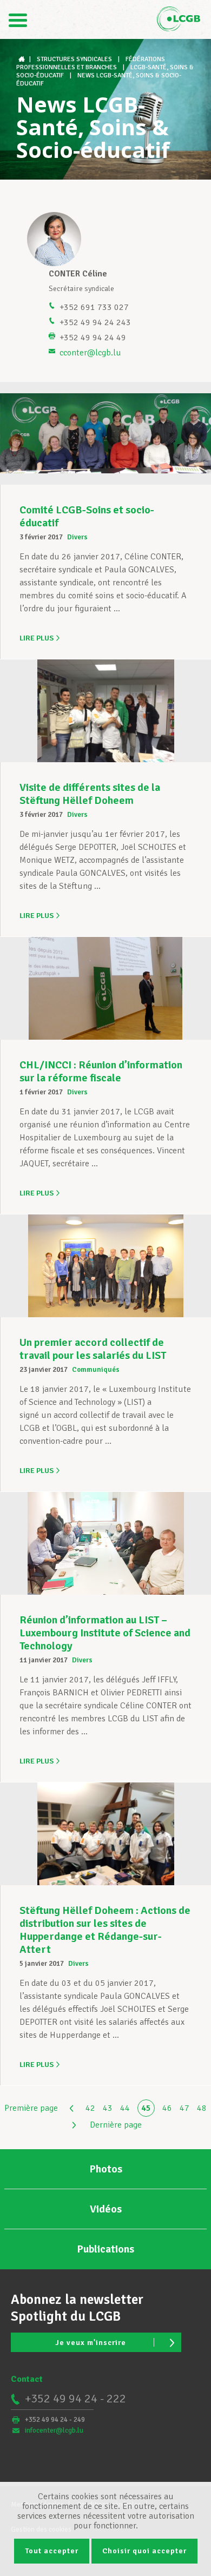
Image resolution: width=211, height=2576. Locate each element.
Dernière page (116, 2125)
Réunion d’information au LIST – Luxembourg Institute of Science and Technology (105, 1633)
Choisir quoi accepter (144, 2551)
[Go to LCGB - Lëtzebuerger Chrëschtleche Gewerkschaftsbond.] (23, 59)
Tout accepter (52, 2551)
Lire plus (37, 638)
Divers (77, 537)
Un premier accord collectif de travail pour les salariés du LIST (93, 1349)
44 (125, 2108)
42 (90, 2108)
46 (167, 2108)
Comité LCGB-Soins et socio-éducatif (87, 516)
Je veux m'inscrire (91, 2343)
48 (202, 2108)
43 (108, 2108)
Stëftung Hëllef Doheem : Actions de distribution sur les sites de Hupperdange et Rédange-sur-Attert (105, 1930)
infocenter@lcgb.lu (54, 2430)
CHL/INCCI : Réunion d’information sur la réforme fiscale (101, 1071)
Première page (31, 2108)
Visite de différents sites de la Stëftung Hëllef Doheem (90, 794)
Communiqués (96, 1370)
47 (184, 2108)
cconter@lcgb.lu (90, 353)
